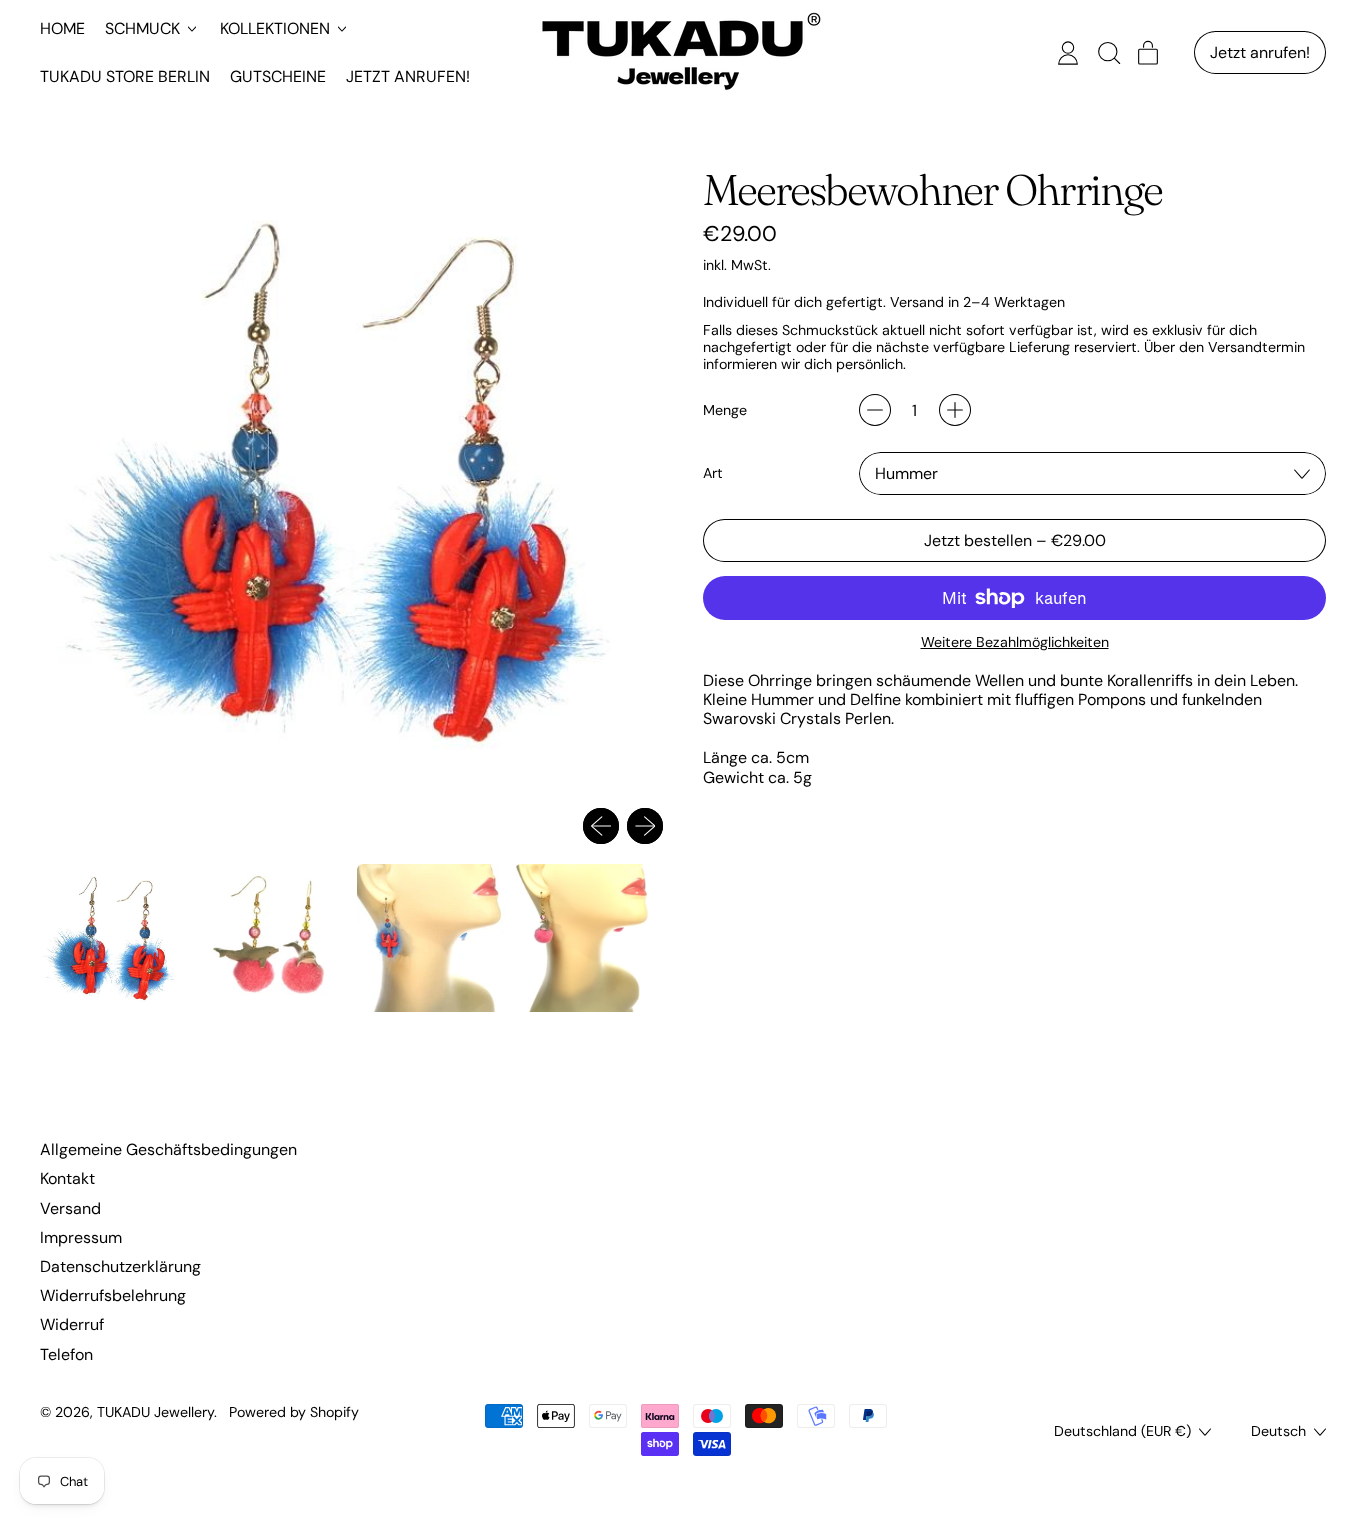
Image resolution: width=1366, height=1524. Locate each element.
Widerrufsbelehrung (113, 1295)
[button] (1108, 53)
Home (62, 28)
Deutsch (1278, 1431)
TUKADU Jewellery (155, 1412)
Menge (725, 410)
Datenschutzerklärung (120, 1266)
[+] (955, 410)
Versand (70, 1208)
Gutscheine (278, 76)
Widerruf (72, 1324)
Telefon (66, 1354)
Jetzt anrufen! (408, 76)
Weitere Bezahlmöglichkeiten (1015, 642)
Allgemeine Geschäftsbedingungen (168, 1149)
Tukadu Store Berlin (125, 76)
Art (713, 473)
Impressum (81, 1237)
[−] (875, 410)
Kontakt (67, 1178)
